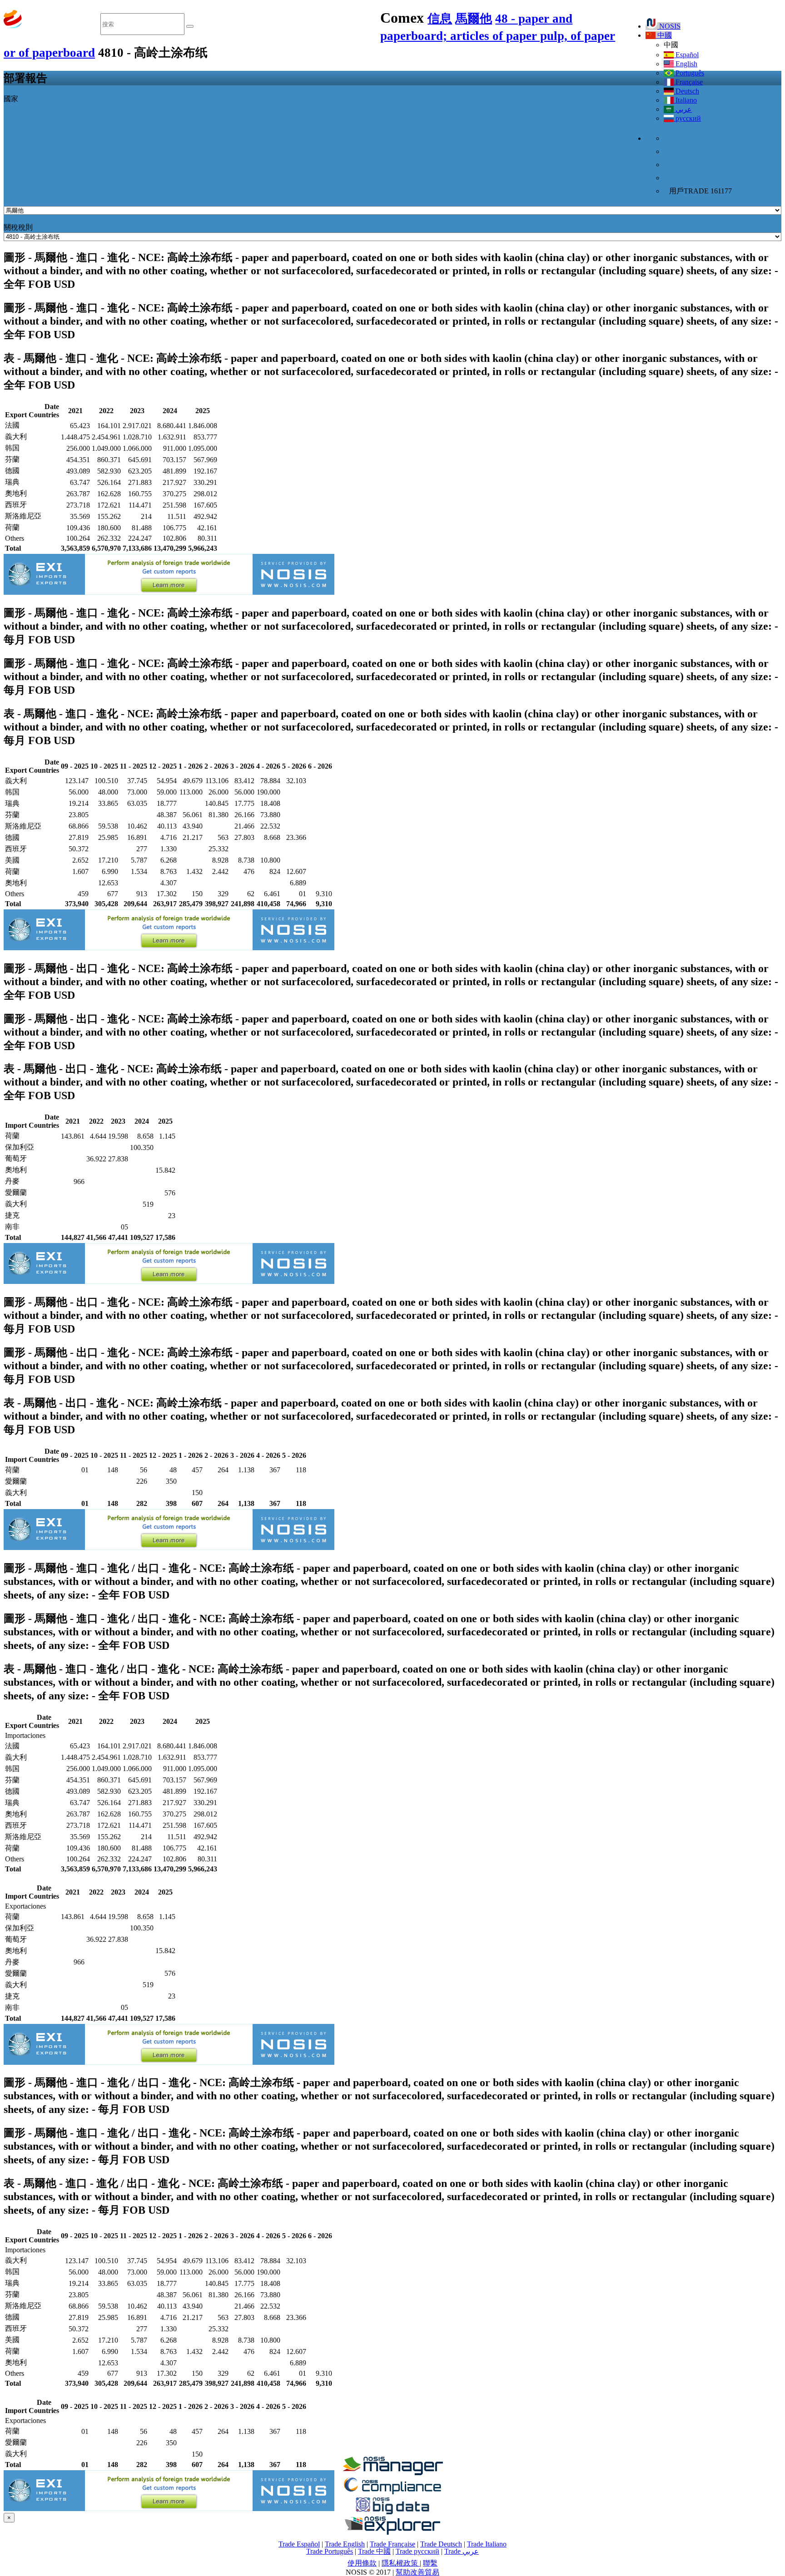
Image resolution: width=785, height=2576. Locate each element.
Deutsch (686, 91)
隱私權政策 (401, 2563)
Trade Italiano (487, 2544)
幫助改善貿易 (417, 2572)
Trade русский (417, 2551)
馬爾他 (474, 19)
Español (686, 55)
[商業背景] (392, 2473)
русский (687, 118)
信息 (440, 19)
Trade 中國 (374, 2551)
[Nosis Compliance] (392, 2493)
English (686, 64)
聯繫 (430, 2563)
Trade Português (330, 2551)
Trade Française (392, 2544)
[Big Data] (392, 2513)
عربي (683, 109)
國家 (11, 99)
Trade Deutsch (441, 2544)
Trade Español (299, 2544)
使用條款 (362, 2563)
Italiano (685, 100)
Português (689, 73)
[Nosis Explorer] (392, 2532)
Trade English (345, 2544)
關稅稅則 (18, 227)
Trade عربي (462, 2551)
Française (688, 82)
